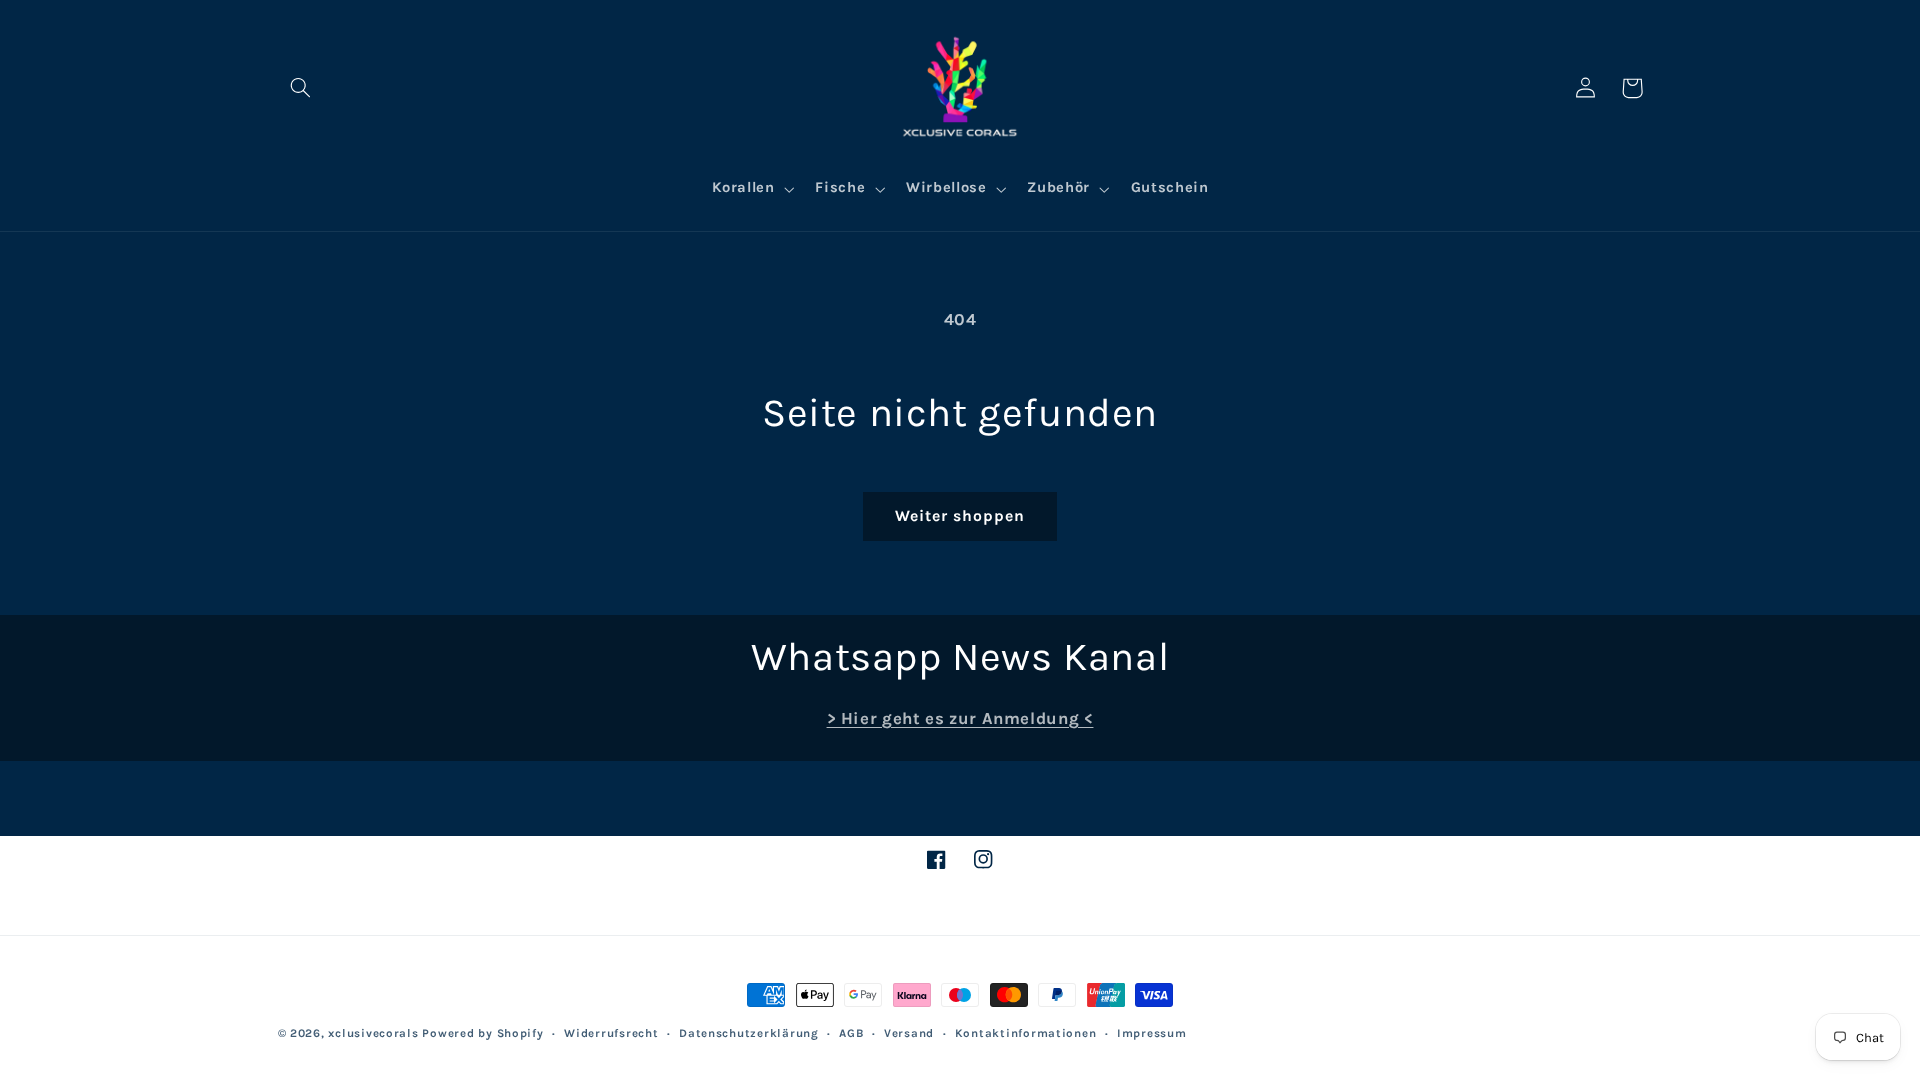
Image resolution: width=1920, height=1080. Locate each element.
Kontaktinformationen (1026, 1033)
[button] (301, 88)
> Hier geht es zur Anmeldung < (960, 718)
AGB (851, 1033)
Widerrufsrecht (611, 1033)
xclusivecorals (373, 1033)
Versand (909, 1033)
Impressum (1152, 1033)
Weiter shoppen (960, 516)
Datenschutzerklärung (749, 1033)
